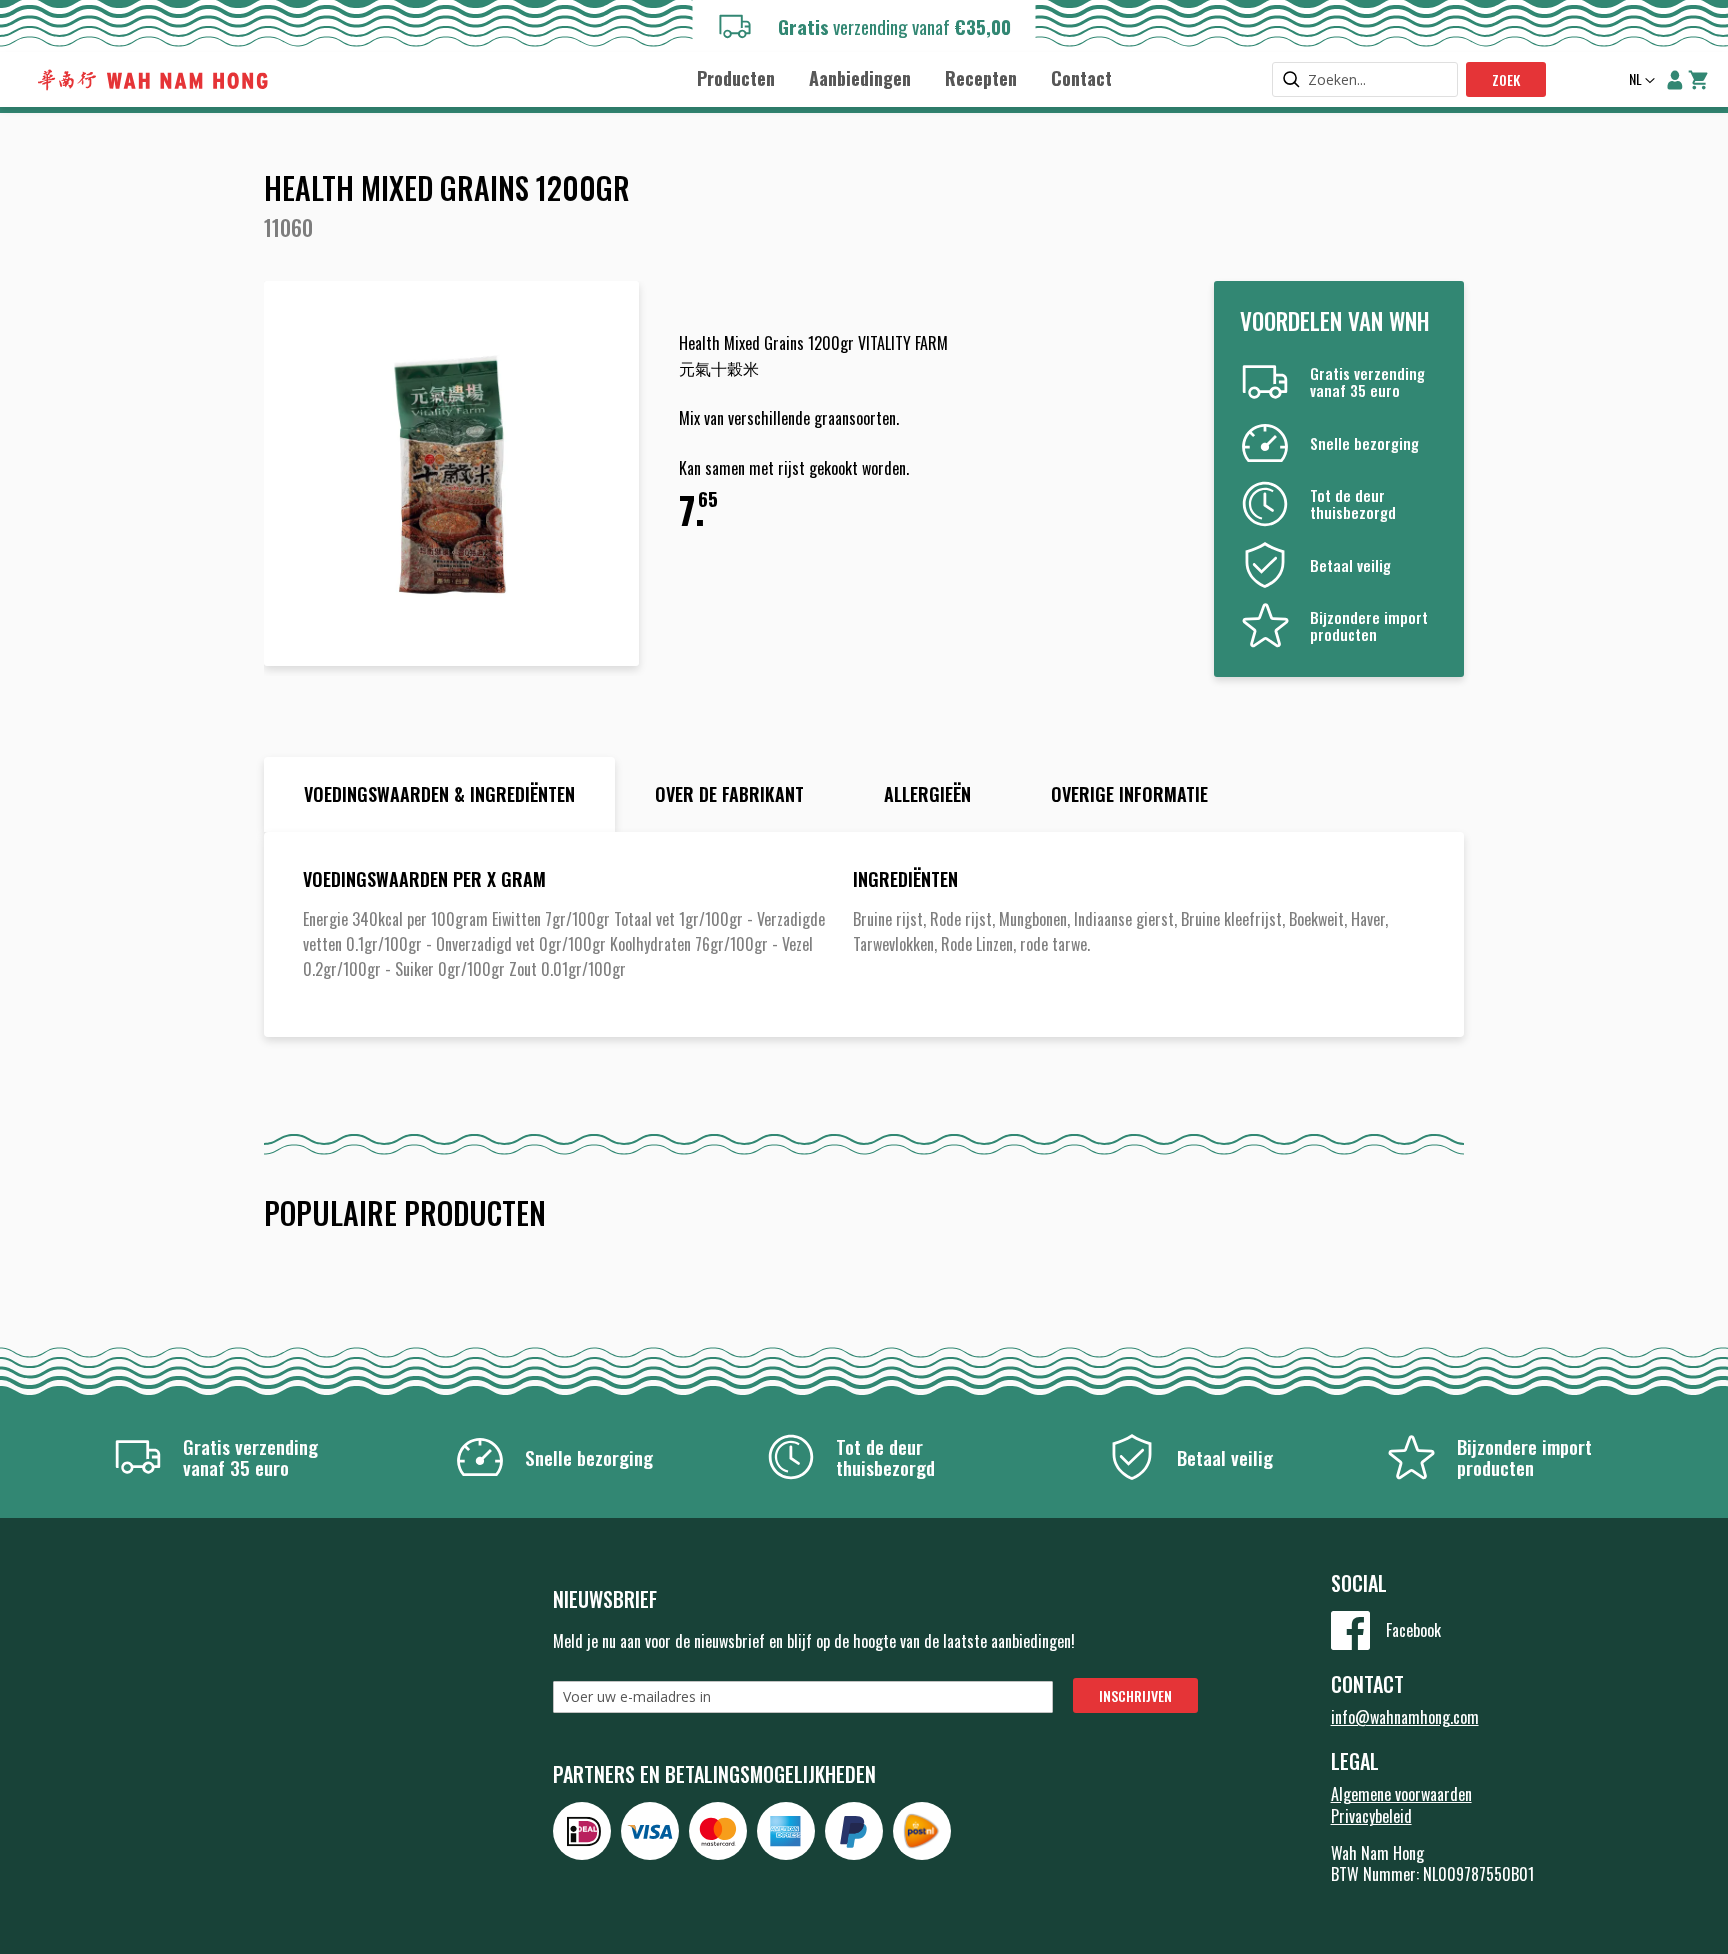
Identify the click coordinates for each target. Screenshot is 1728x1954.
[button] (1640, 81)
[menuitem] (736, 78)
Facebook (1413, 1630)
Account (1675, 80)
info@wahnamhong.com (1405, 1717)
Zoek (1506, 79)
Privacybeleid (1371, 1816)
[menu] (904, 77)
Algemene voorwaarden (1401, 1794)
